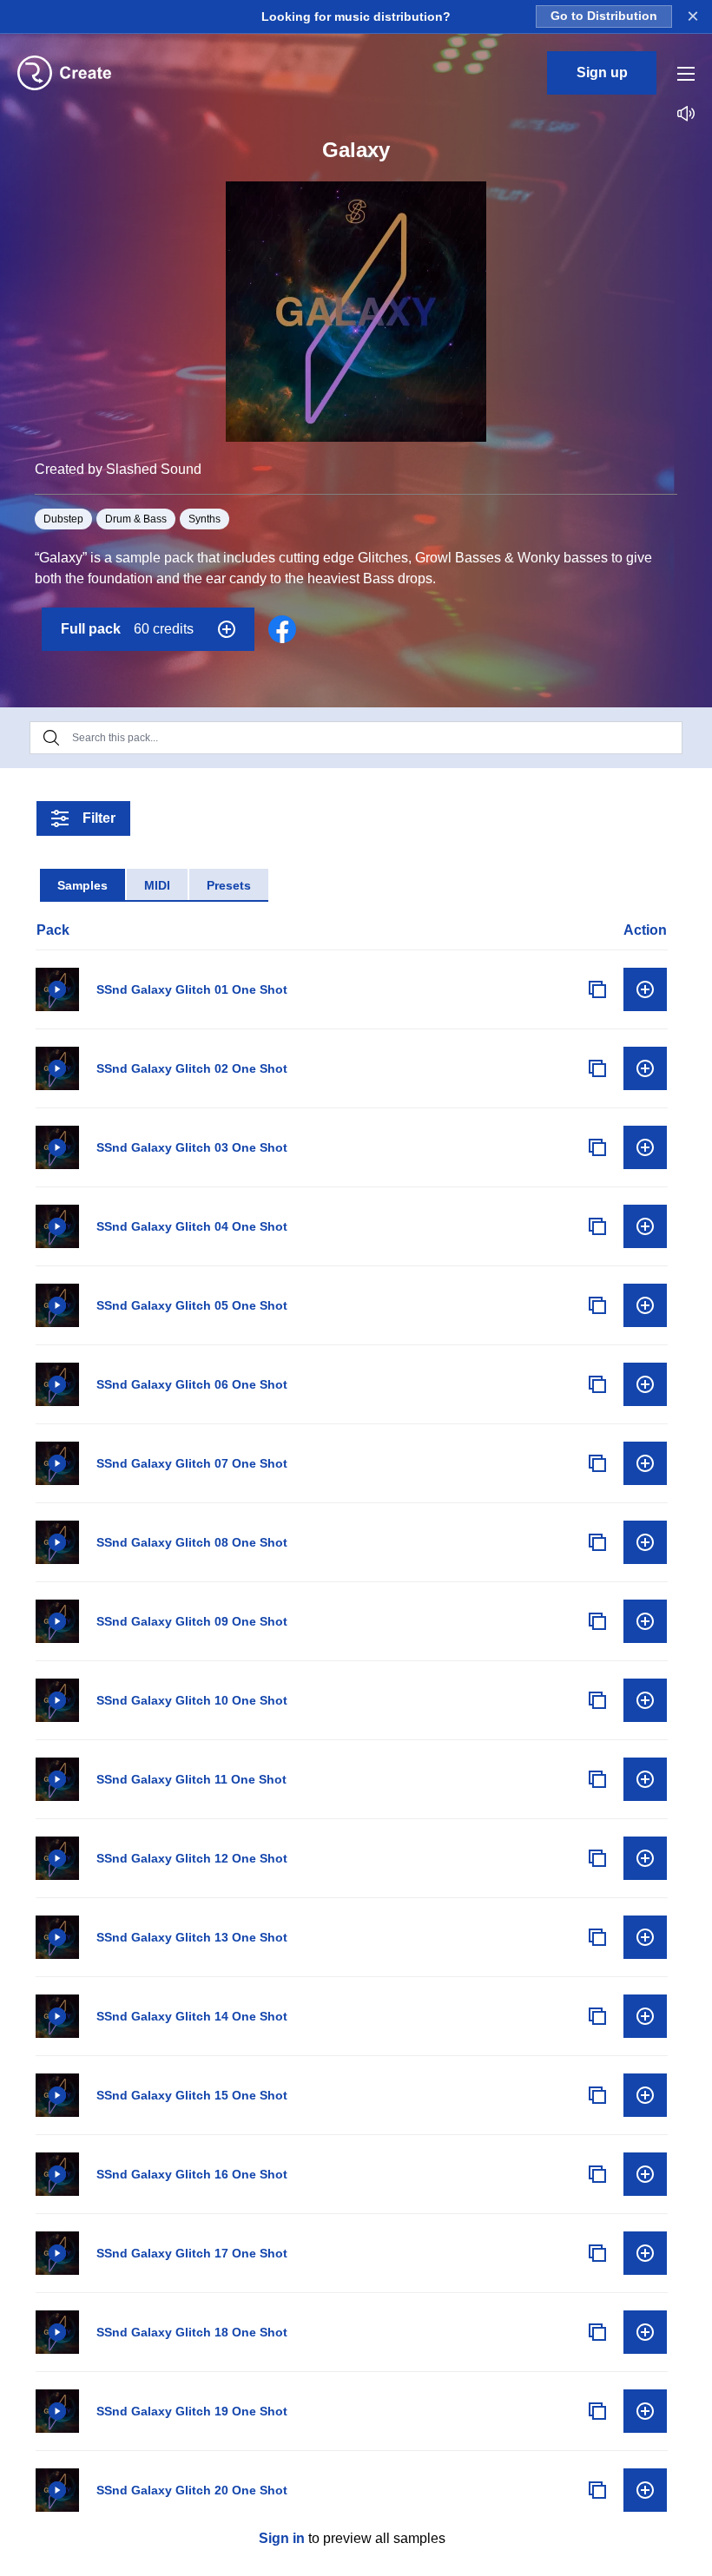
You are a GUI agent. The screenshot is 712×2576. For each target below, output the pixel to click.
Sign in (282, 2538)
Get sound (645, 989)
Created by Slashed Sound (118, 469)
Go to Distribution (604, 16)
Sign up (602, 72)
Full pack (127, 629)
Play (57, 989)
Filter (99, 818)
